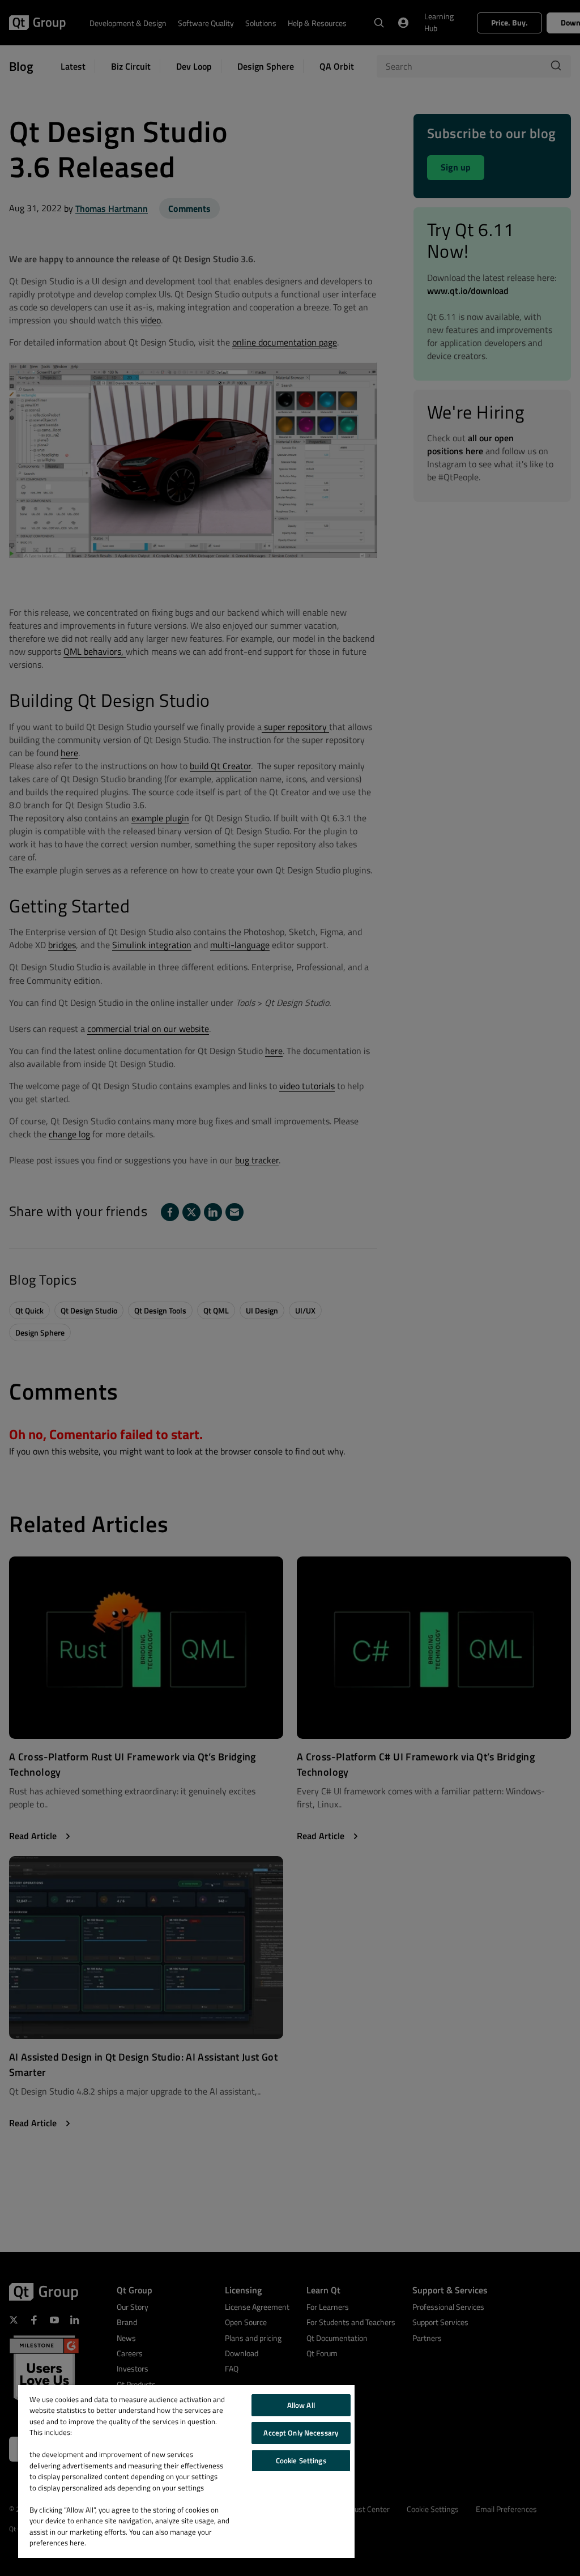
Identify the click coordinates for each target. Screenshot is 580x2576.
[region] (186, 2471)
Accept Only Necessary (301, 2433)
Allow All (301, 2405)
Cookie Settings (301, 2460)
